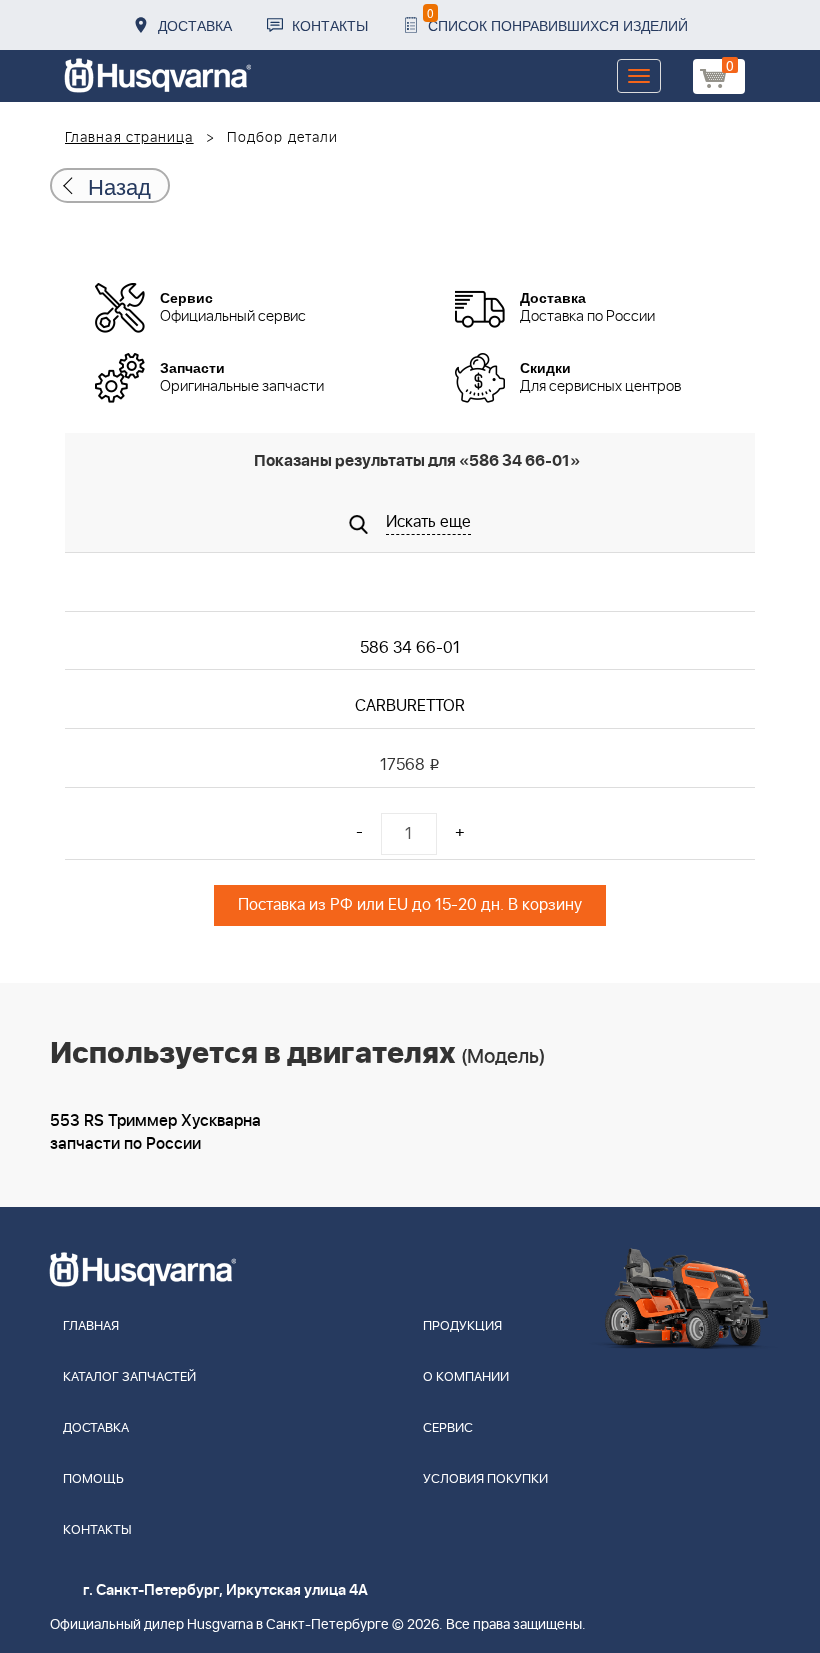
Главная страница (129, 138)
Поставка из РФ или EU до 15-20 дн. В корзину (410, 905)
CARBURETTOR (410, 706)
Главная (91, 1326)
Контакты (330, 25)
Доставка (195, 25)
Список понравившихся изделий (557, 19)
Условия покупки (485, 1479)
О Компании (466, 1377)
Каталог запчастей (129, 1377)
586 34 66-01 (410, 648)
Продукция (462, 1326)
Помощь (93, 1479)
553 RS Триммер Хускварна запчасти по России (155, 1132)
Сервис (448, 1428)
